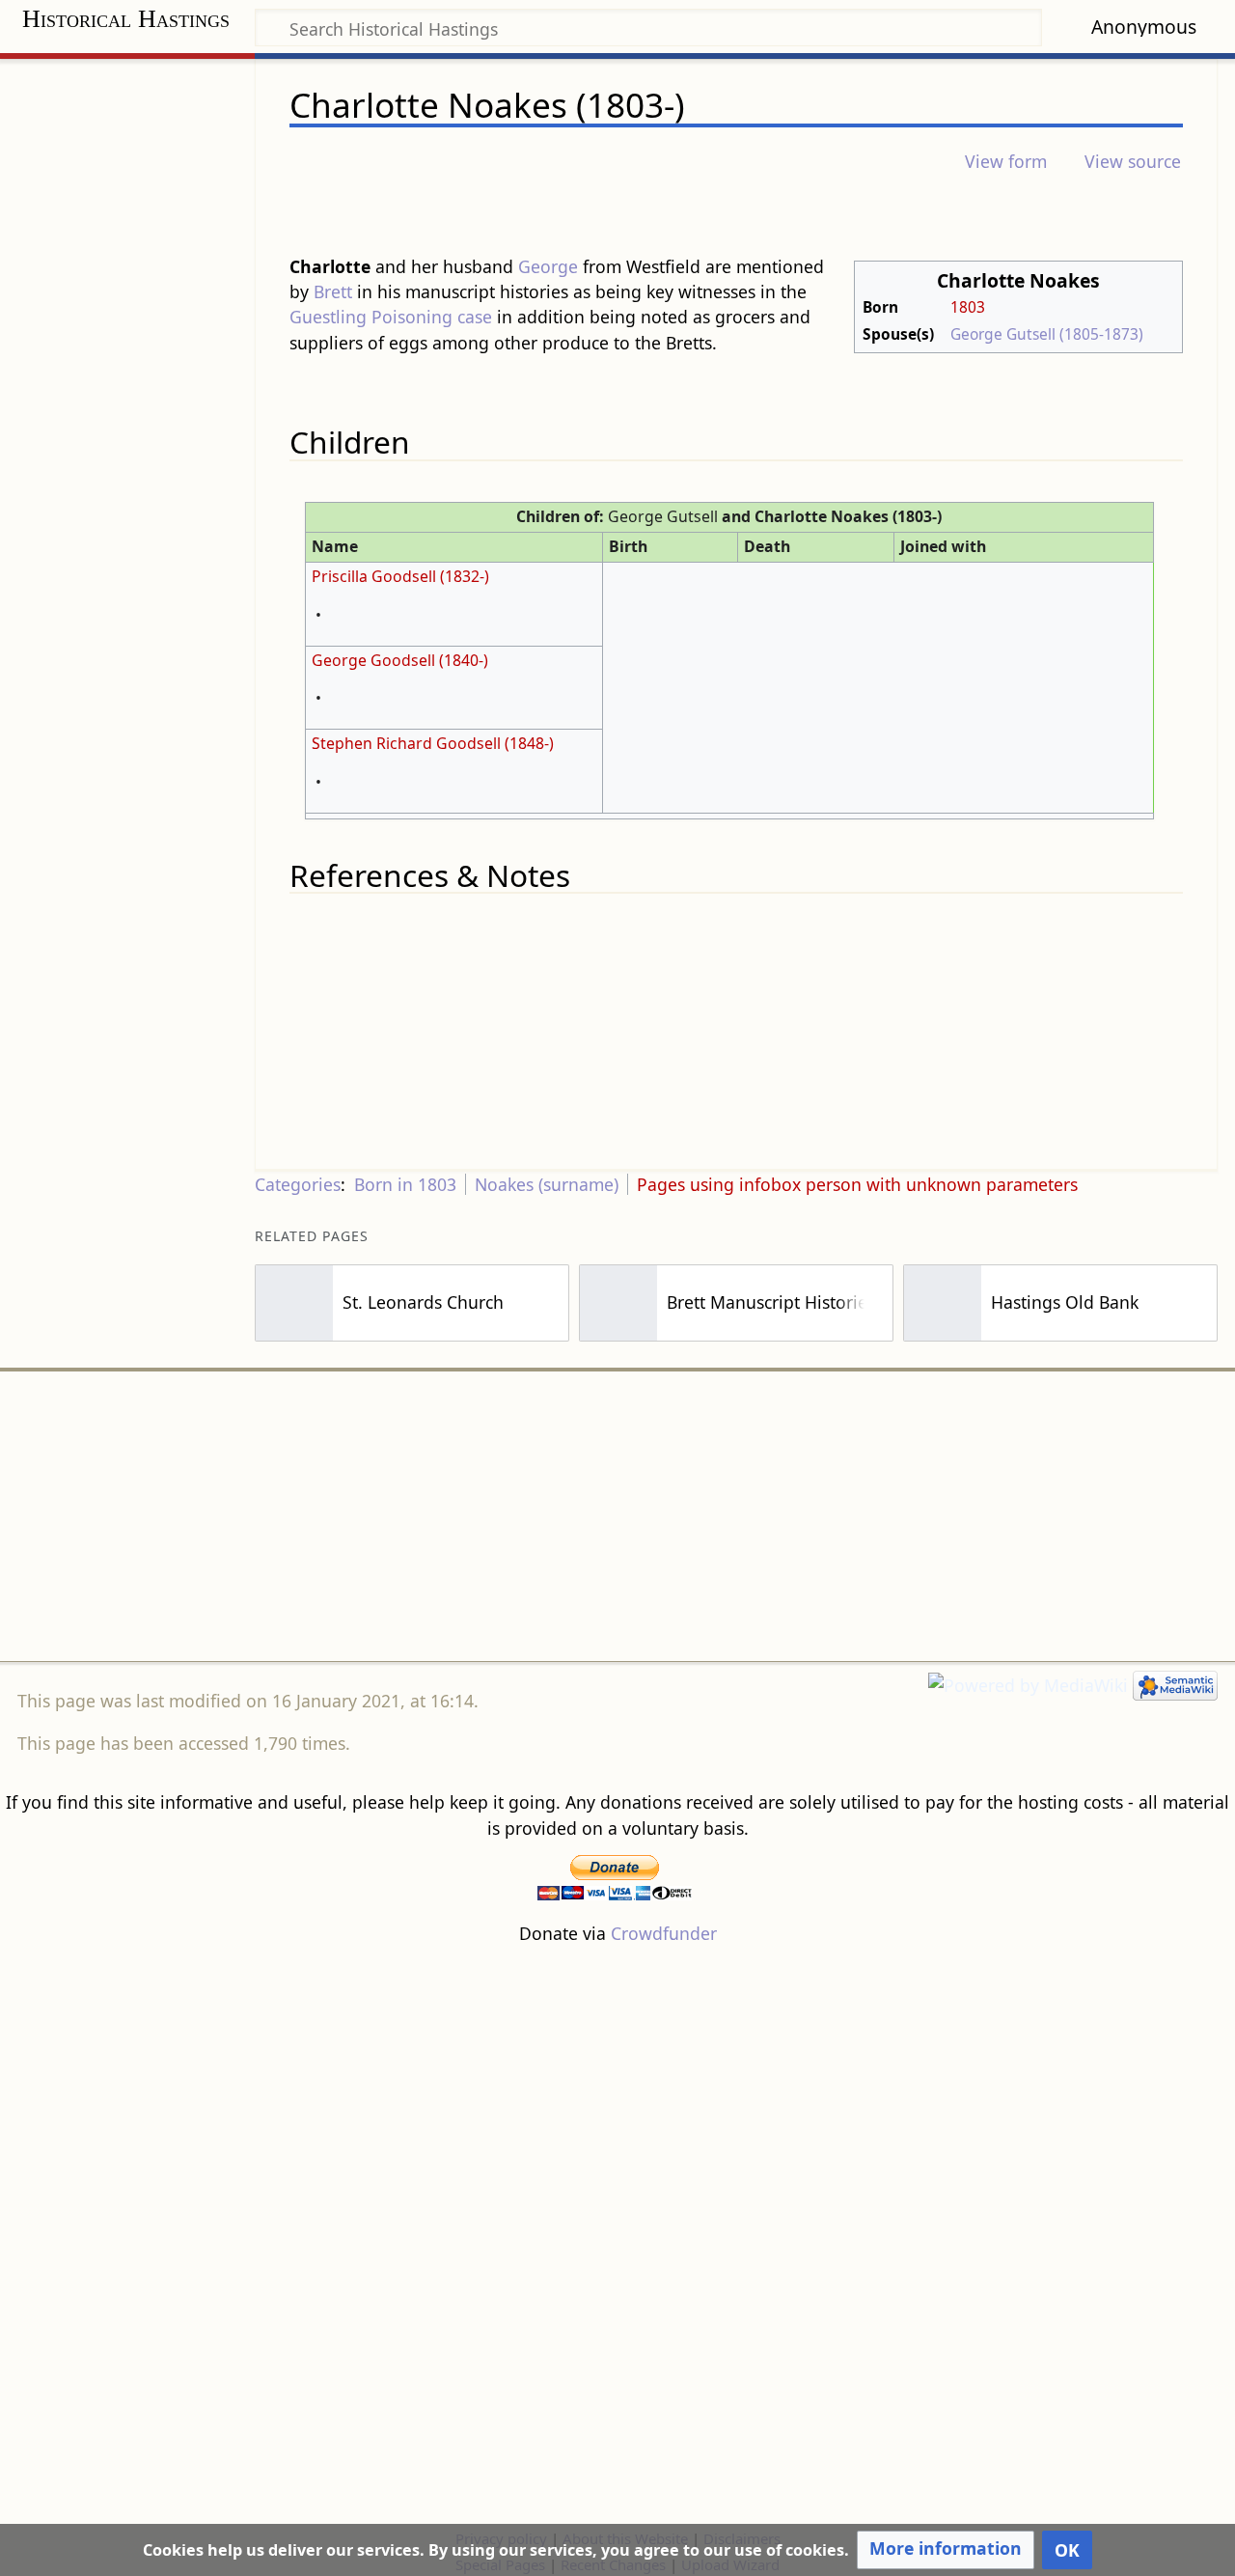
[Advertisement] (617, 1516)
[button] (946, 2550)
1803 (968, 307)
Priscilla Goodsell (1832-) (400, 576)
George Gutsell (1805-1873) (1047, 334)
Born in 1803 (405, 1184)
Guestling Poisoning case (391, 317)
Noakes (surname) (547, 1184)
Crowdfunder (664, 1933)
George (548, 266)
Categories (298, 1184)
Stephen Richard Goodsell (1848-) (433, 743)
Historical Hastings (126, 19)
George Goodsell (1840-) (400, 660)
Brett (333, 291)
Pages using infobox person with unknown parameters (857, 1184)
